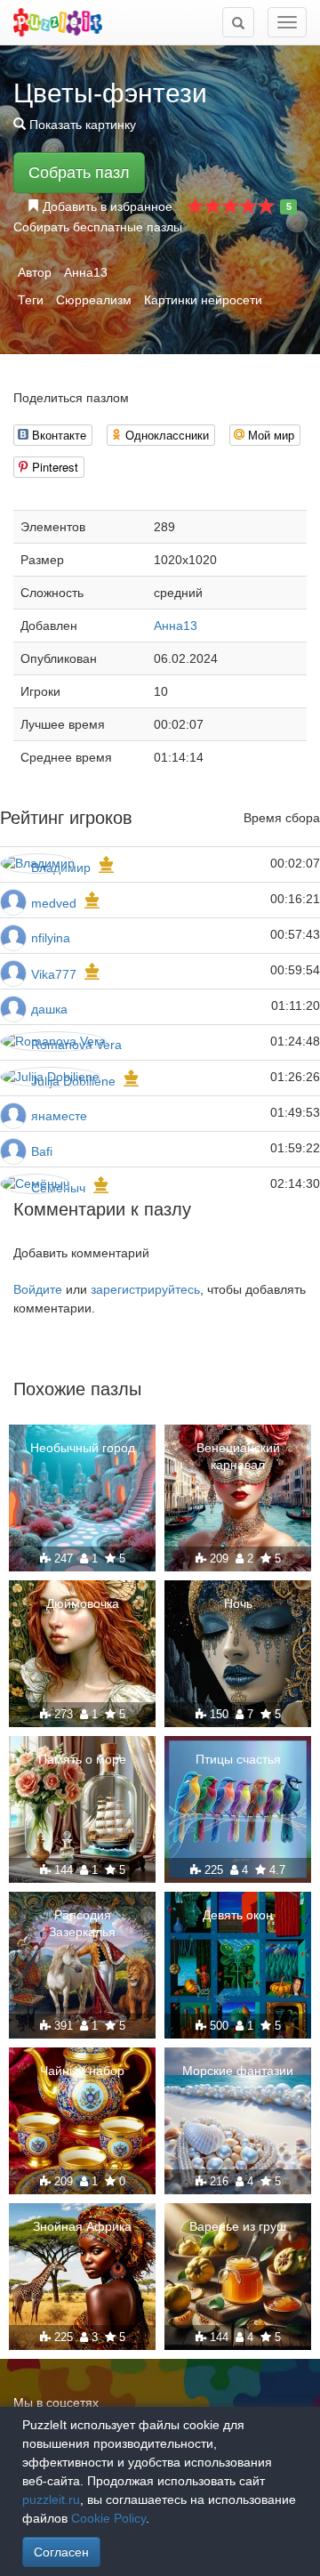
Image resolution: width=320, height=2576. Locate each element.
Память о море (82, 1759)
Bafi (42, 1151)
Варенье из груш (238, 2226)
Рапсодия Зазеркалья (82, 1923)
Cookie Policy (108, 2518)
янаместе (59, 1116)
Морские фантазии (238, 2071)
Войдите (38, 1289)
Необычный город (83, 1448)
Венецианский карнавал (238, 1456)
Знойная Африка (82, 2226)
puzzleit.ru (51, 2499)
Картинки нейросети (203, 300)
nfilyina (51, 938)
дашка (49, 1009)
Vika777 (54, 974)
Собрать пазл (79, 173)
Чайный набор (82, 2071)
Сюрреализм (94, 300)
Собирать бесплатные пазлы (98, 227)
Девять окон (238, 1915)
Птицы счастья (238, 1759)
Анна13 (86, 272)
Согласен (61, 2552)
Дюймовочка (83, 1603)
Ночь (238, 1603)
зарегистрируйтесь (145, 1289)
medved (54, 903)
